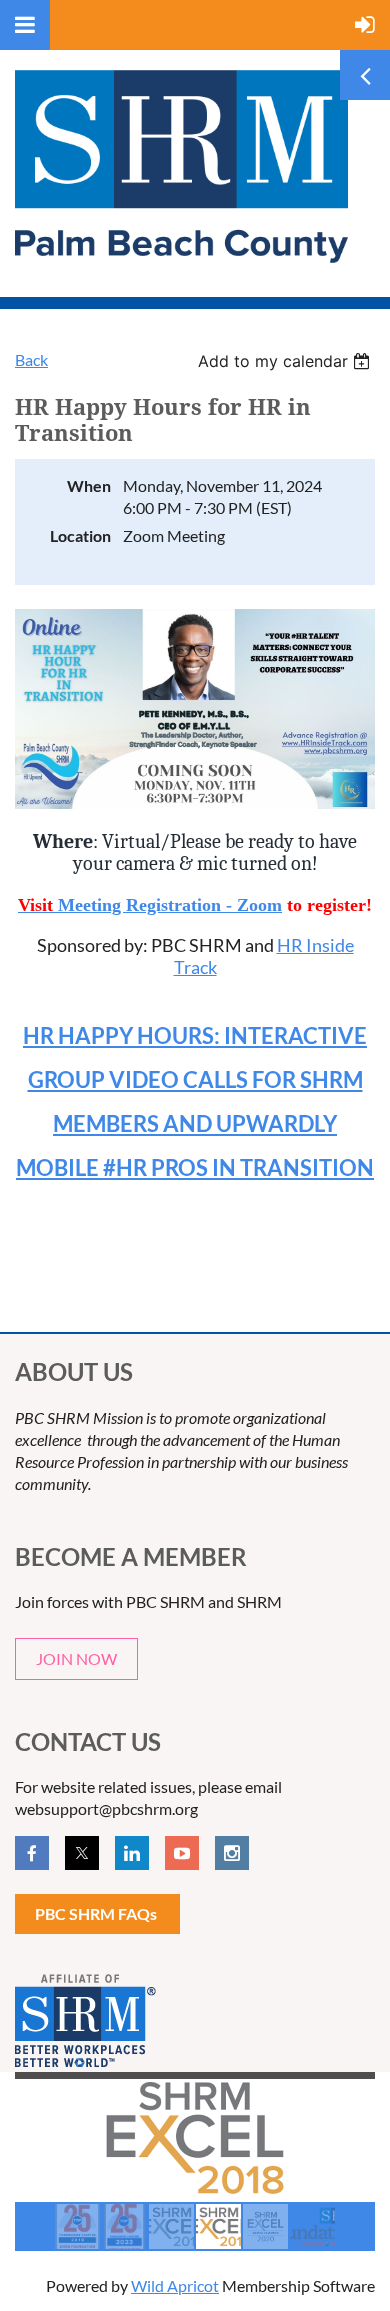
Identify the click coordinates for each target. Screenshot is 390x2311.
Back (31, 359)
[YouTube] (182, 1853)
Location (80, 535)
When (89, 485)
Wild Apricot (175, 2285)
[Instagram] (232, 1853)
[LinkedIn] (132, 1853)
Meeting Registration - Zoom (170, 905)
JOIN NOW (76, 1658)
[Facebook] (32, 1853)
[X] (82, 1853)
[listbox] (286, 361)
